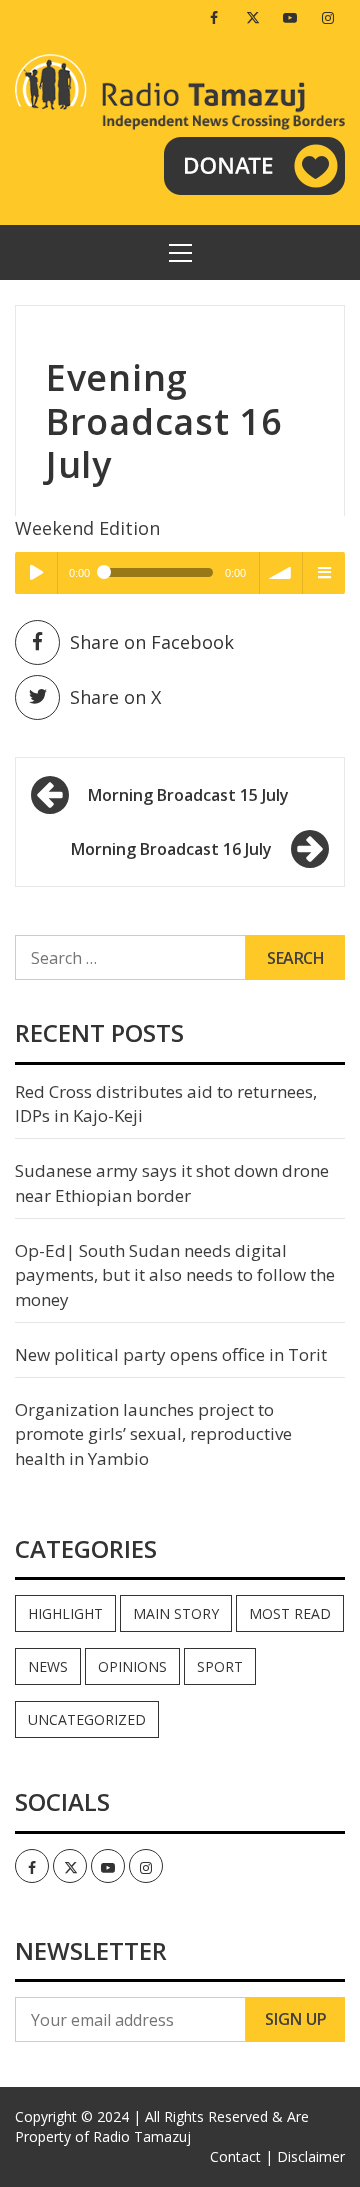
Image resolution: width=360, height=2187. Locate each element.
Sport (220, 1666)
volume (281, 573)
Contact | (241, 2156)
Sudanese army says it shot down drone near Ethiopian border (172, 1182)
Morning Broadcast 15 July (188, 795)
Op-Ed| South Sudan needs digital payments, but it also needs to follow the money (175, 1275)
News (48, 1666)
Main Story (176, 1613)
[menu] (324, 573)
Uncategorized (87, 1719)
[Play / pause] (36, 573)
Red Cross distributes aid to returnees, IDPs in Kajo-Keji (166, 1103)
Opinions (132, 1666)
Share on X (115, 697)
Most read (290, 1613)
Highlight (65, 1613)
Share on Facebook (152, 642)
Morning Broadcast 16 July (171, 849)
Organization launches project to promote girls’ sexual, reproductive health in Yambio (153, 1434)
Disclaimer (311, 2156)
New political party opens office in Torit (171, 1354)
